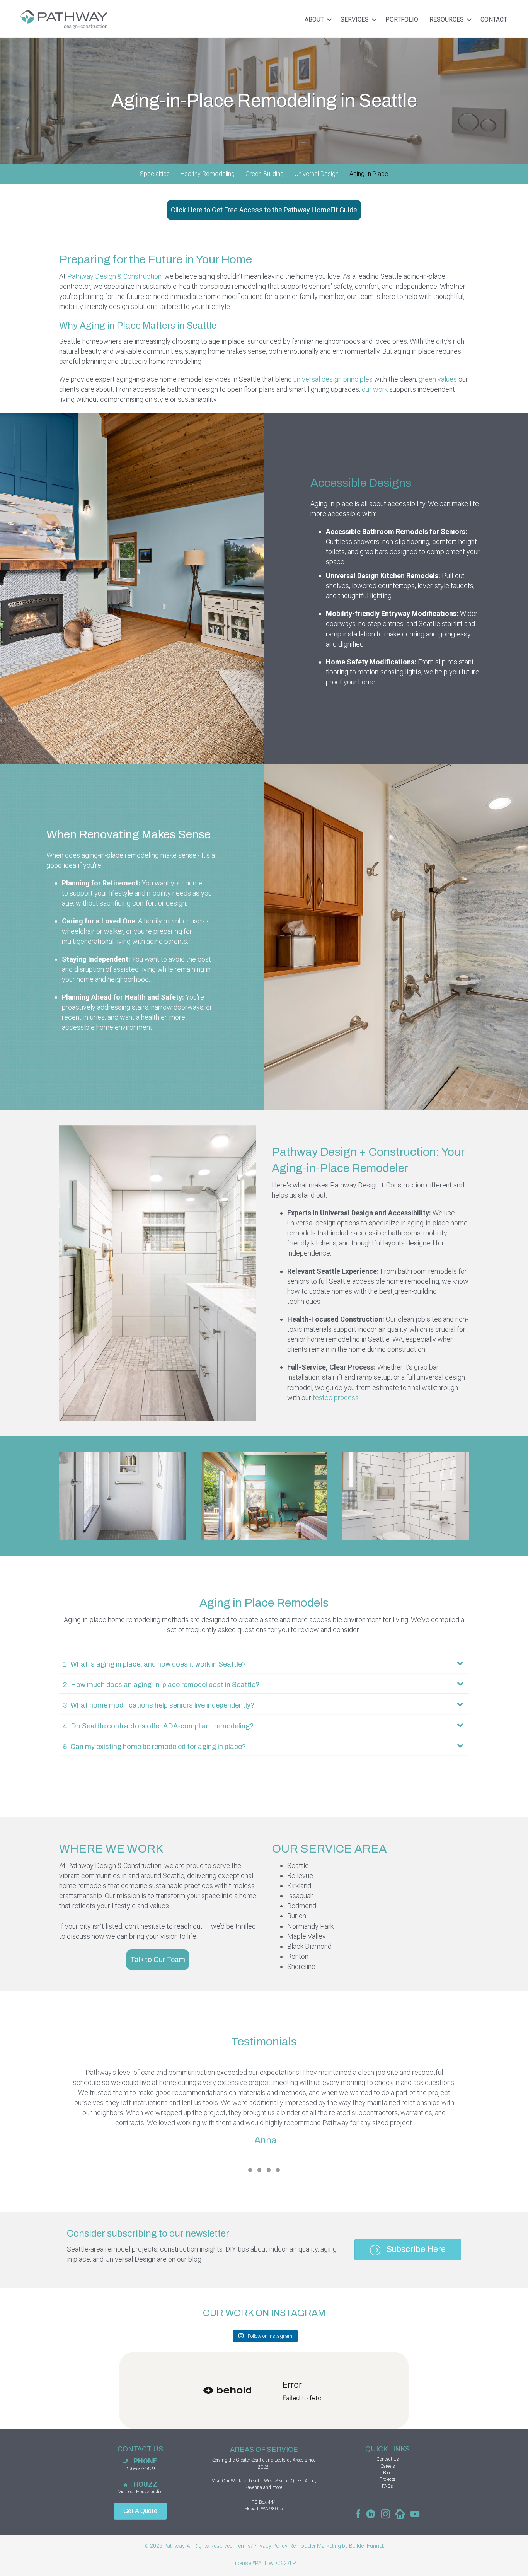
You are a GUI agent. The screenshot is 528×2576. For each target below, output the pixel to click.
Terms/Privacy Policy (261, 2546)
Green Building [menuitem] (265, 174)
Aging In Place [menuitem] (369, 174)
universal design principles (333, 379)
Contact (494, 20)
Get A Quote (140, 2511)
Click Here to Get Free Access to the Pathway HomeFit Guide (264, 210)
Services (355, 20)
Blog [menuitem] (388, 2473)
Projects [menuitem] (387, 2479)
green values (438, 379)
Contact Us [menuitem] (388, 2459)
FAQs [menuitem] (387, 2486)
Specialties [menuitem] (155, 174)
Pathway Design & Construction (114, 276)
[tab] (250, 2170)
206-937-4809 (140, 2469)
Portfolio (402, 20)
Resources (447, 20)
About (314, 20)
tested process (336, 1398)
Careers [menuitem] (388, 2466)
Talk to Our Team (158, 1960)
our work (375, 389)
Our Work (232, 2481)
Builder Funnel (366, 2546)
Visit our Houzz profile (140, 2492)
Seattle (258, 2460)
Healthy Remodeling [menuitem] (208, 174)
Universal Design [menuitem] (317, 174)
